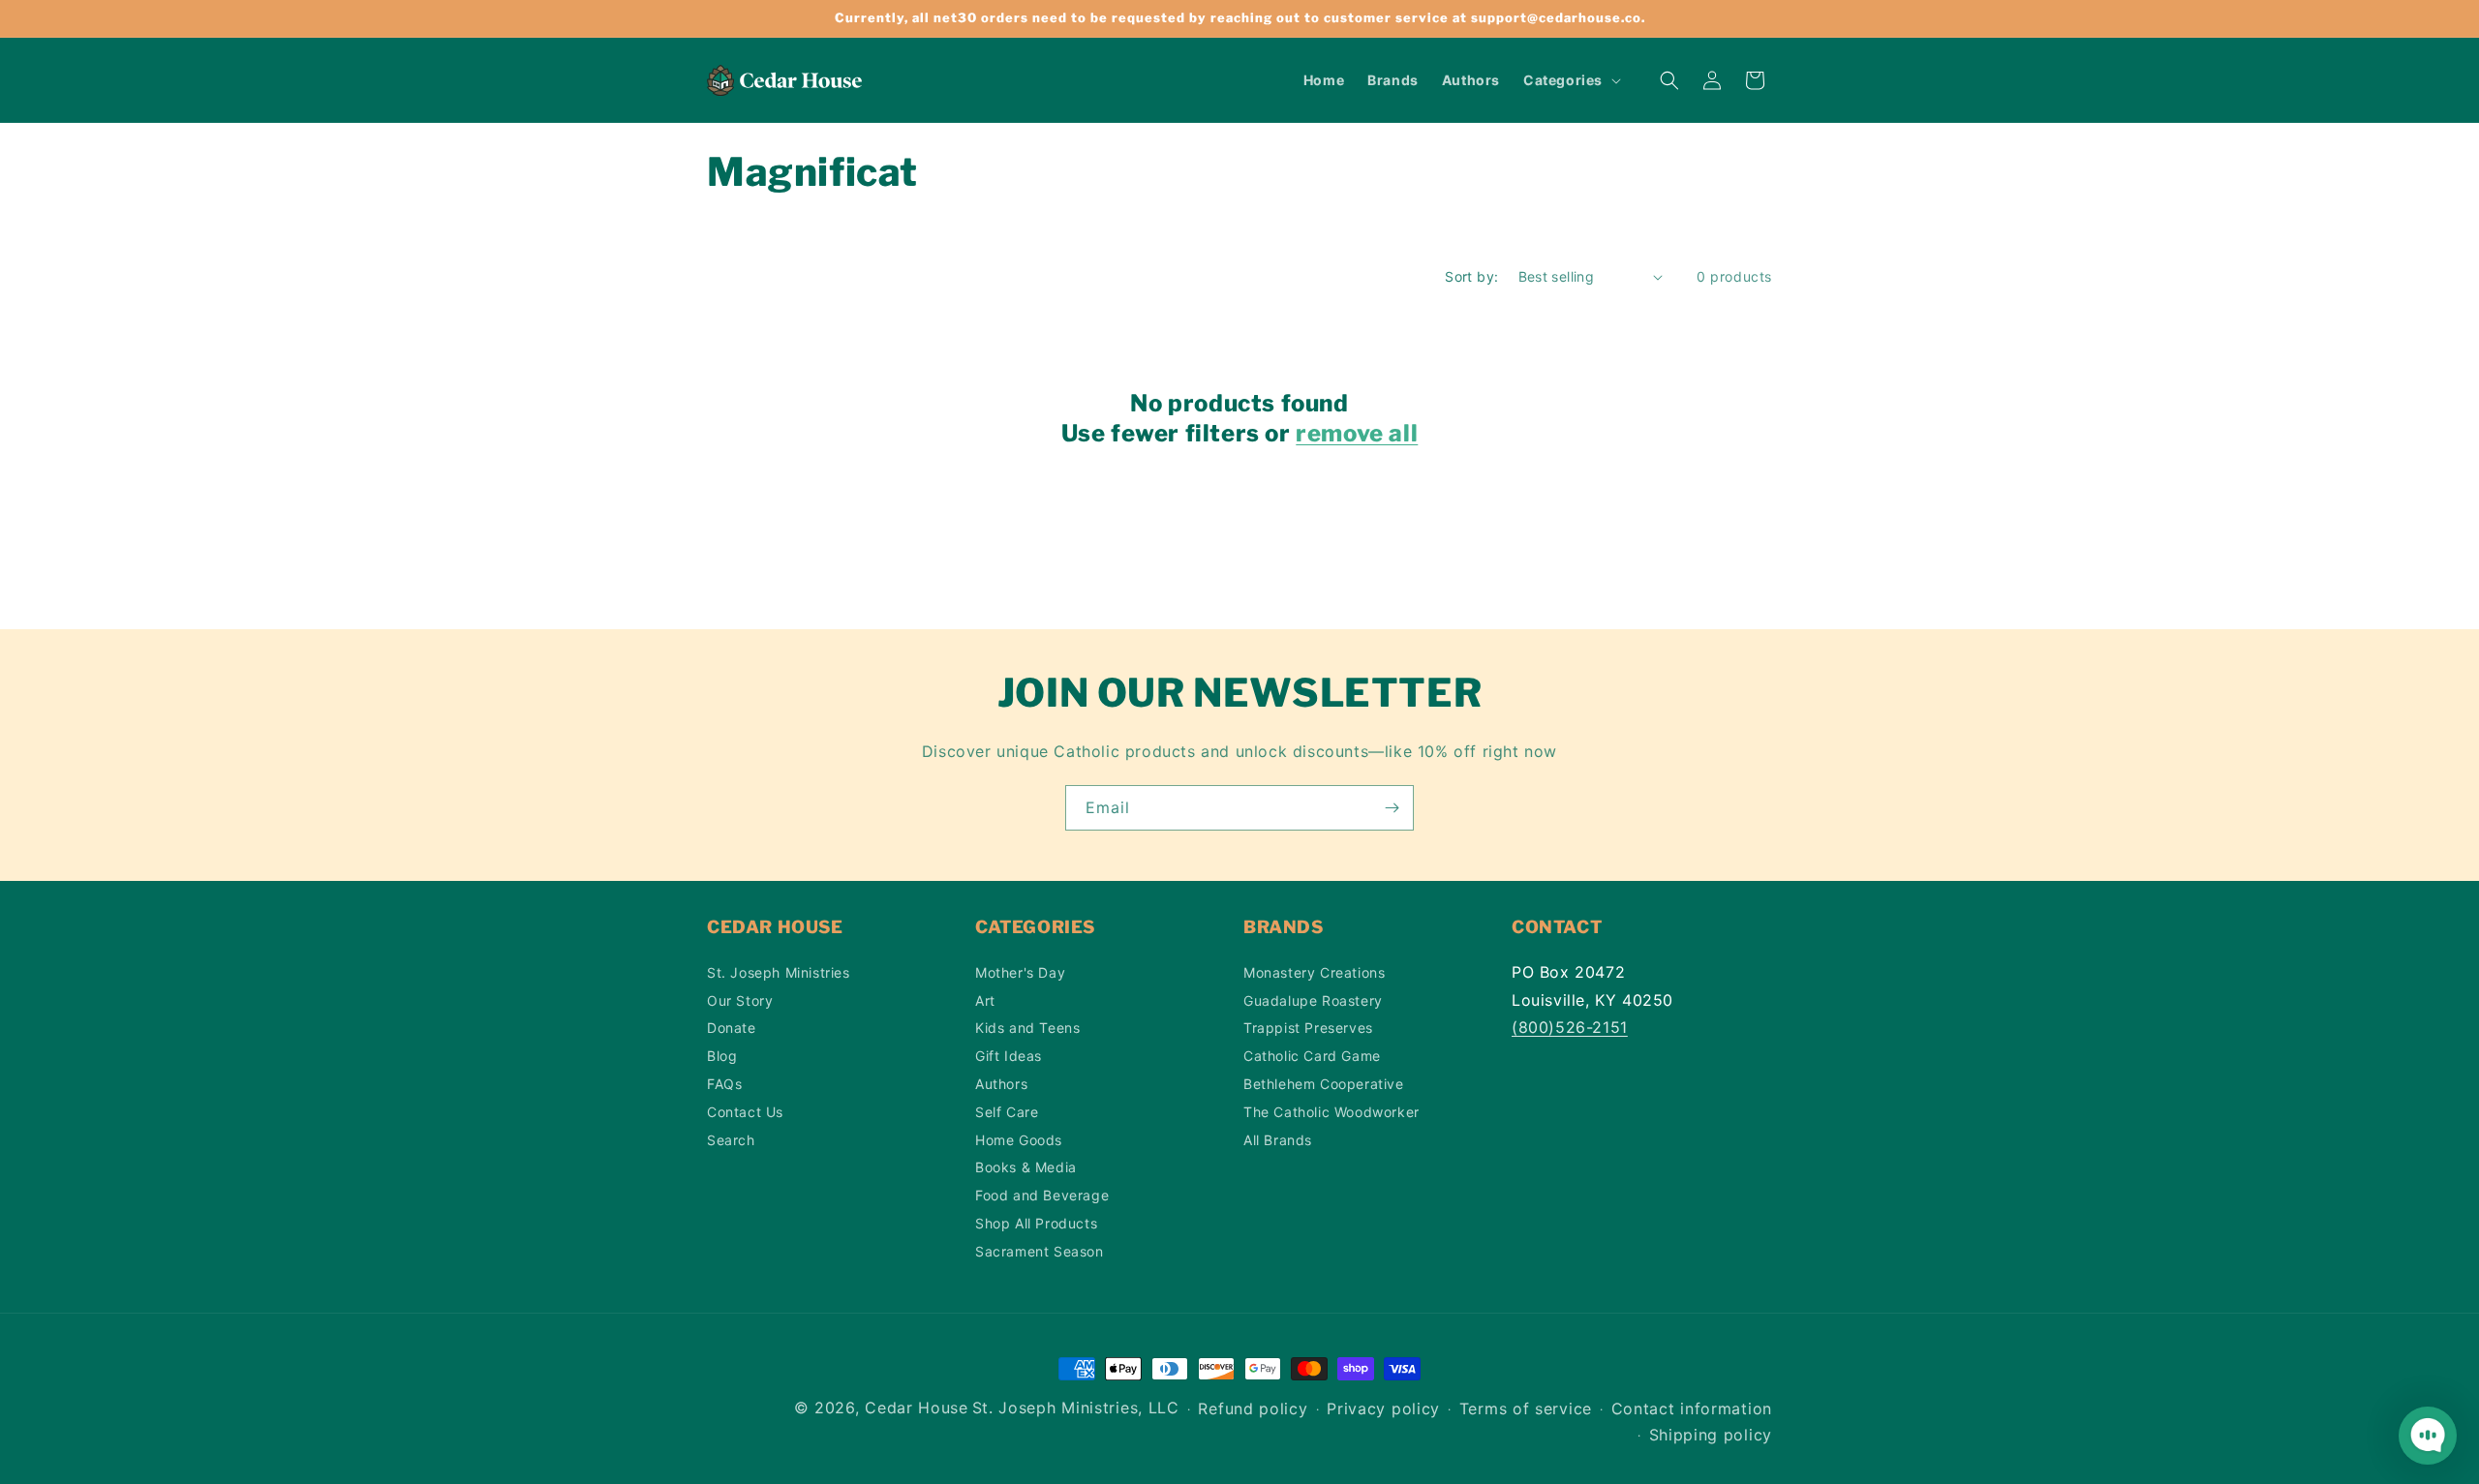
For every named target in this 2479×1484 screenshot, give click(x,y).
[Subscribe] (1392, 808)
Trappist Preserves (1308, 1028)
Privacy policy (1383, 1409)
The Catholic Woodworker (1331, 1111)
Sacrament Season (1040, 1250)
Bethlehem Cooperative (1324, 1083)
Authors (1001, 1083)
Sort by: (1471, 276)
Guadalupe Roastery (1313, 999)
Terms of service (1526, 1409)
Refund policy (1253, 1409)
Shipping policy (1711, 1436)
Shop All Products (1036, 1222)
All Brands (1278, 1139)
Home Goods (1019, 1139)
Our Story (740, 999)
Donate (732, 1028)
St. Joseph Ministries (779, 971)
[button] (1570, 80)
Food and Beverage (1042, 1195)
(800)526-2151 (1570, 1027)
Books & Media (1026, 1167)
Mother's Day (1020, 971)
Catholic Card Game (1312, 1056)
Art (985, 999)
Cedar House (917, 1408)
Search (731, 1139)
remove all (1357, 433)
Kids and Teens (1027, 1028)
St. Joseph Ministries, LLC (1076, 1408)
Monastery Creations (1314, 971)
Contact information (1692, 1409)
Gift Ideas (1009, 1056)
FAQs (724, 1083)
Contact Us (745, 1111)
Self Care (1007, 1111)
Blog (722, 1056)
